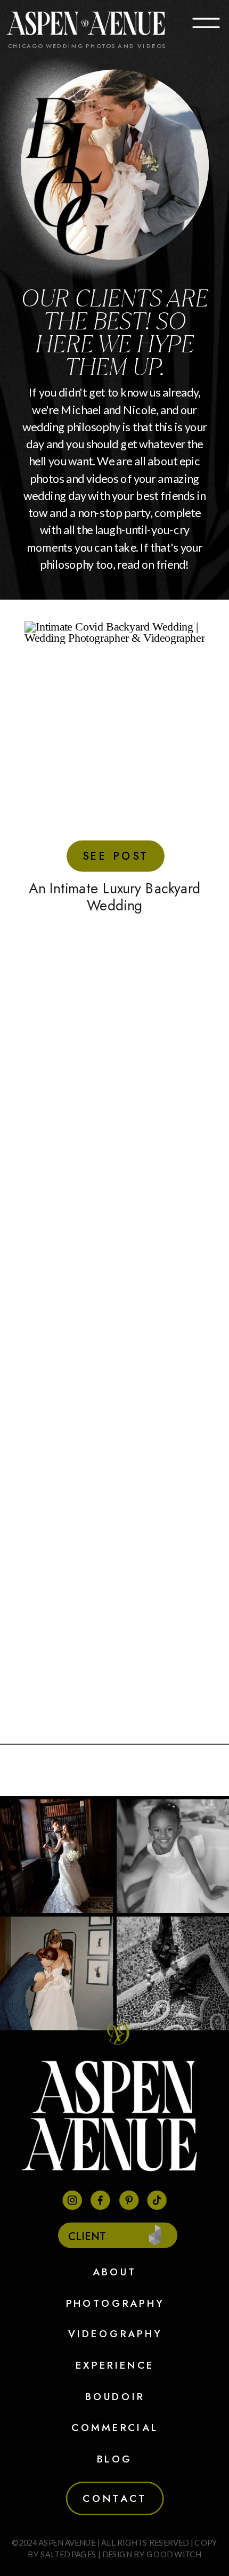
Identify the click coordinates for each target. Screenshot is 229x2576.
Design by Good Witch (152, 2554)
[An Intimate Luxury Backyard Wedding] (115, 738)
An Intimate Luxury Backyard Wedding (114, 897)
